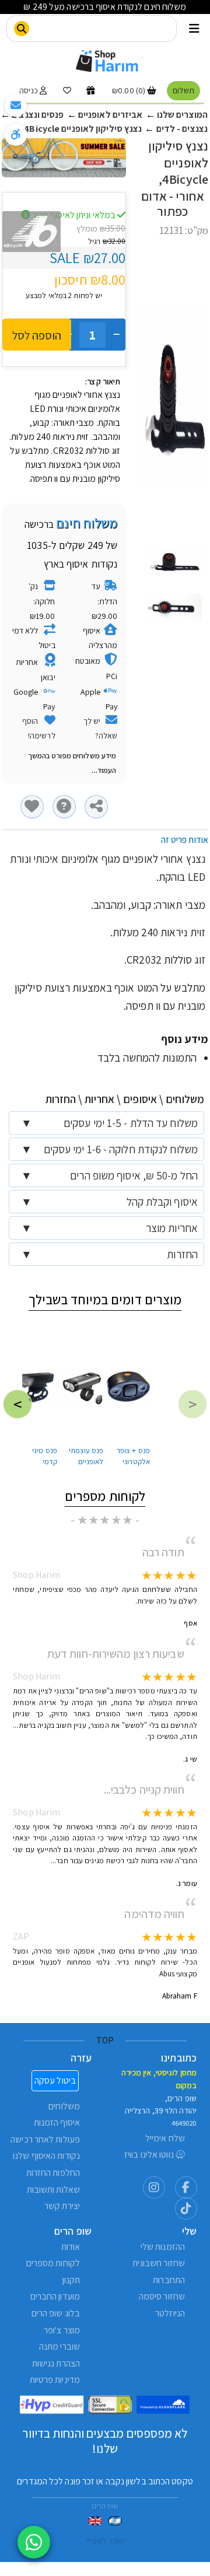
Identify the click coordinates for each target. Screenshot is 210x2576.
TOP (105, 2040)
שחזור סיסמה (162, 2296)
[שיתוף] (96, 807)
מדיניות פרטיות (55, 2380)
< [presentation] (192, 1404)
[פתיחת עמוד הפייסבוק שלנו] (186, 2187)
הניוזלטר (170, 2313)
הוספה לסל (37, 335)
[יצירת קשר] (16, 106)
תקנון (71, 2280)
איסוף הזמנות (57, 2122)
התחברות (169, 2280)
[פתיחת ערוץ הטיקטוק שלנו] (186, 2208)
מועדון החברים (55, 2296)
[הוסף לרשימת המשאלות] (32, 807)
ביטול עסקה (55, 2080)
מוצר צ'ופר (62, 2330)
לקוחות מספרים (53, 2263)
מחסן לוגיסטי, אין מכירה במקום (159, 2079)
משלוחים (64, 2106)
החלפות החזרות (53, 2173)
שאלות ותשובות (53, 2190)
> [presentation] (17, 1404)
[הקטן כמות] (116, 335)
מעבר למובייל (105, 2541)
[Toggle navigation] (194, 29)
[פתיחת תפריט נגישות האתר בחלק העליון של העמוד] (16, 135)
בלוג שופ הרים (56, 2313)
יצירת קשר (62, 2206)
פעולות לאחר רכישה (45, 2139)
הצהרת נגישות (56, 2363)
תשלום (183, 90)
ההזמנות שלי (163, 2247)
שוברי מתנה (60, 2346)
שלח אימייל (165, 2138)
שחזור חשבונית (159, 2263)
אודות (71, 2247)
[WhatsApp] (34, 2542)
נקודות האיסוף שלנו (46, 2156)
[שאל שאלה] (64, 807)
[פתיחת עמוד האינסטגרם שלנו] (154, 2187)
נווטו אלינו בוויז (150, 2155)
